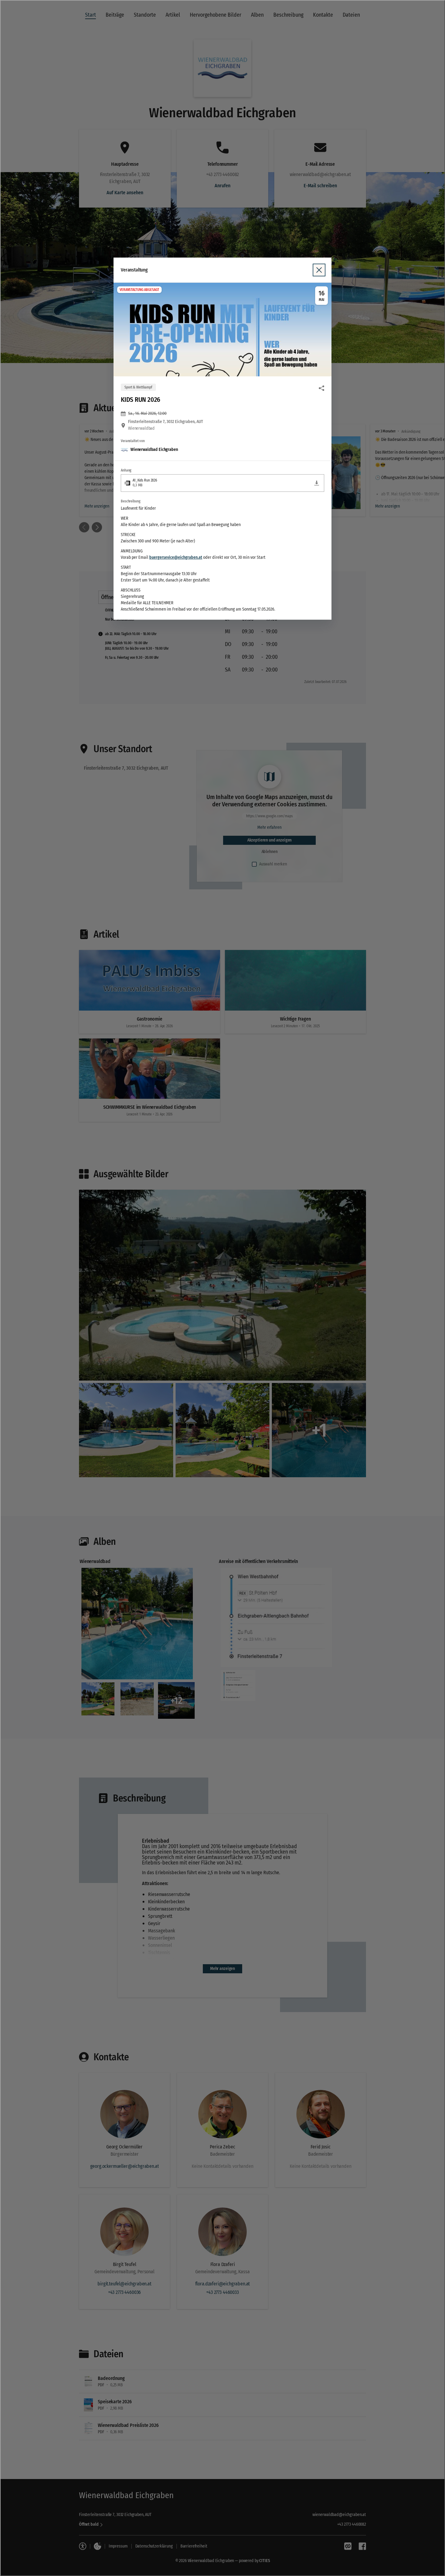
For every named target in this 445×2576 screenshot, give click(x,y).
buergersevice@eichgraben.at (176, 557)
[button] (222, 330)
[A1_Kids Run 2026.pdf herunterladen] (317, 483)
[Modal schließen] (222, 1288)
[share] (321, 388)
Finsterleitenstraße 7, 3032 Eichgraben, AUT (166, 422)
